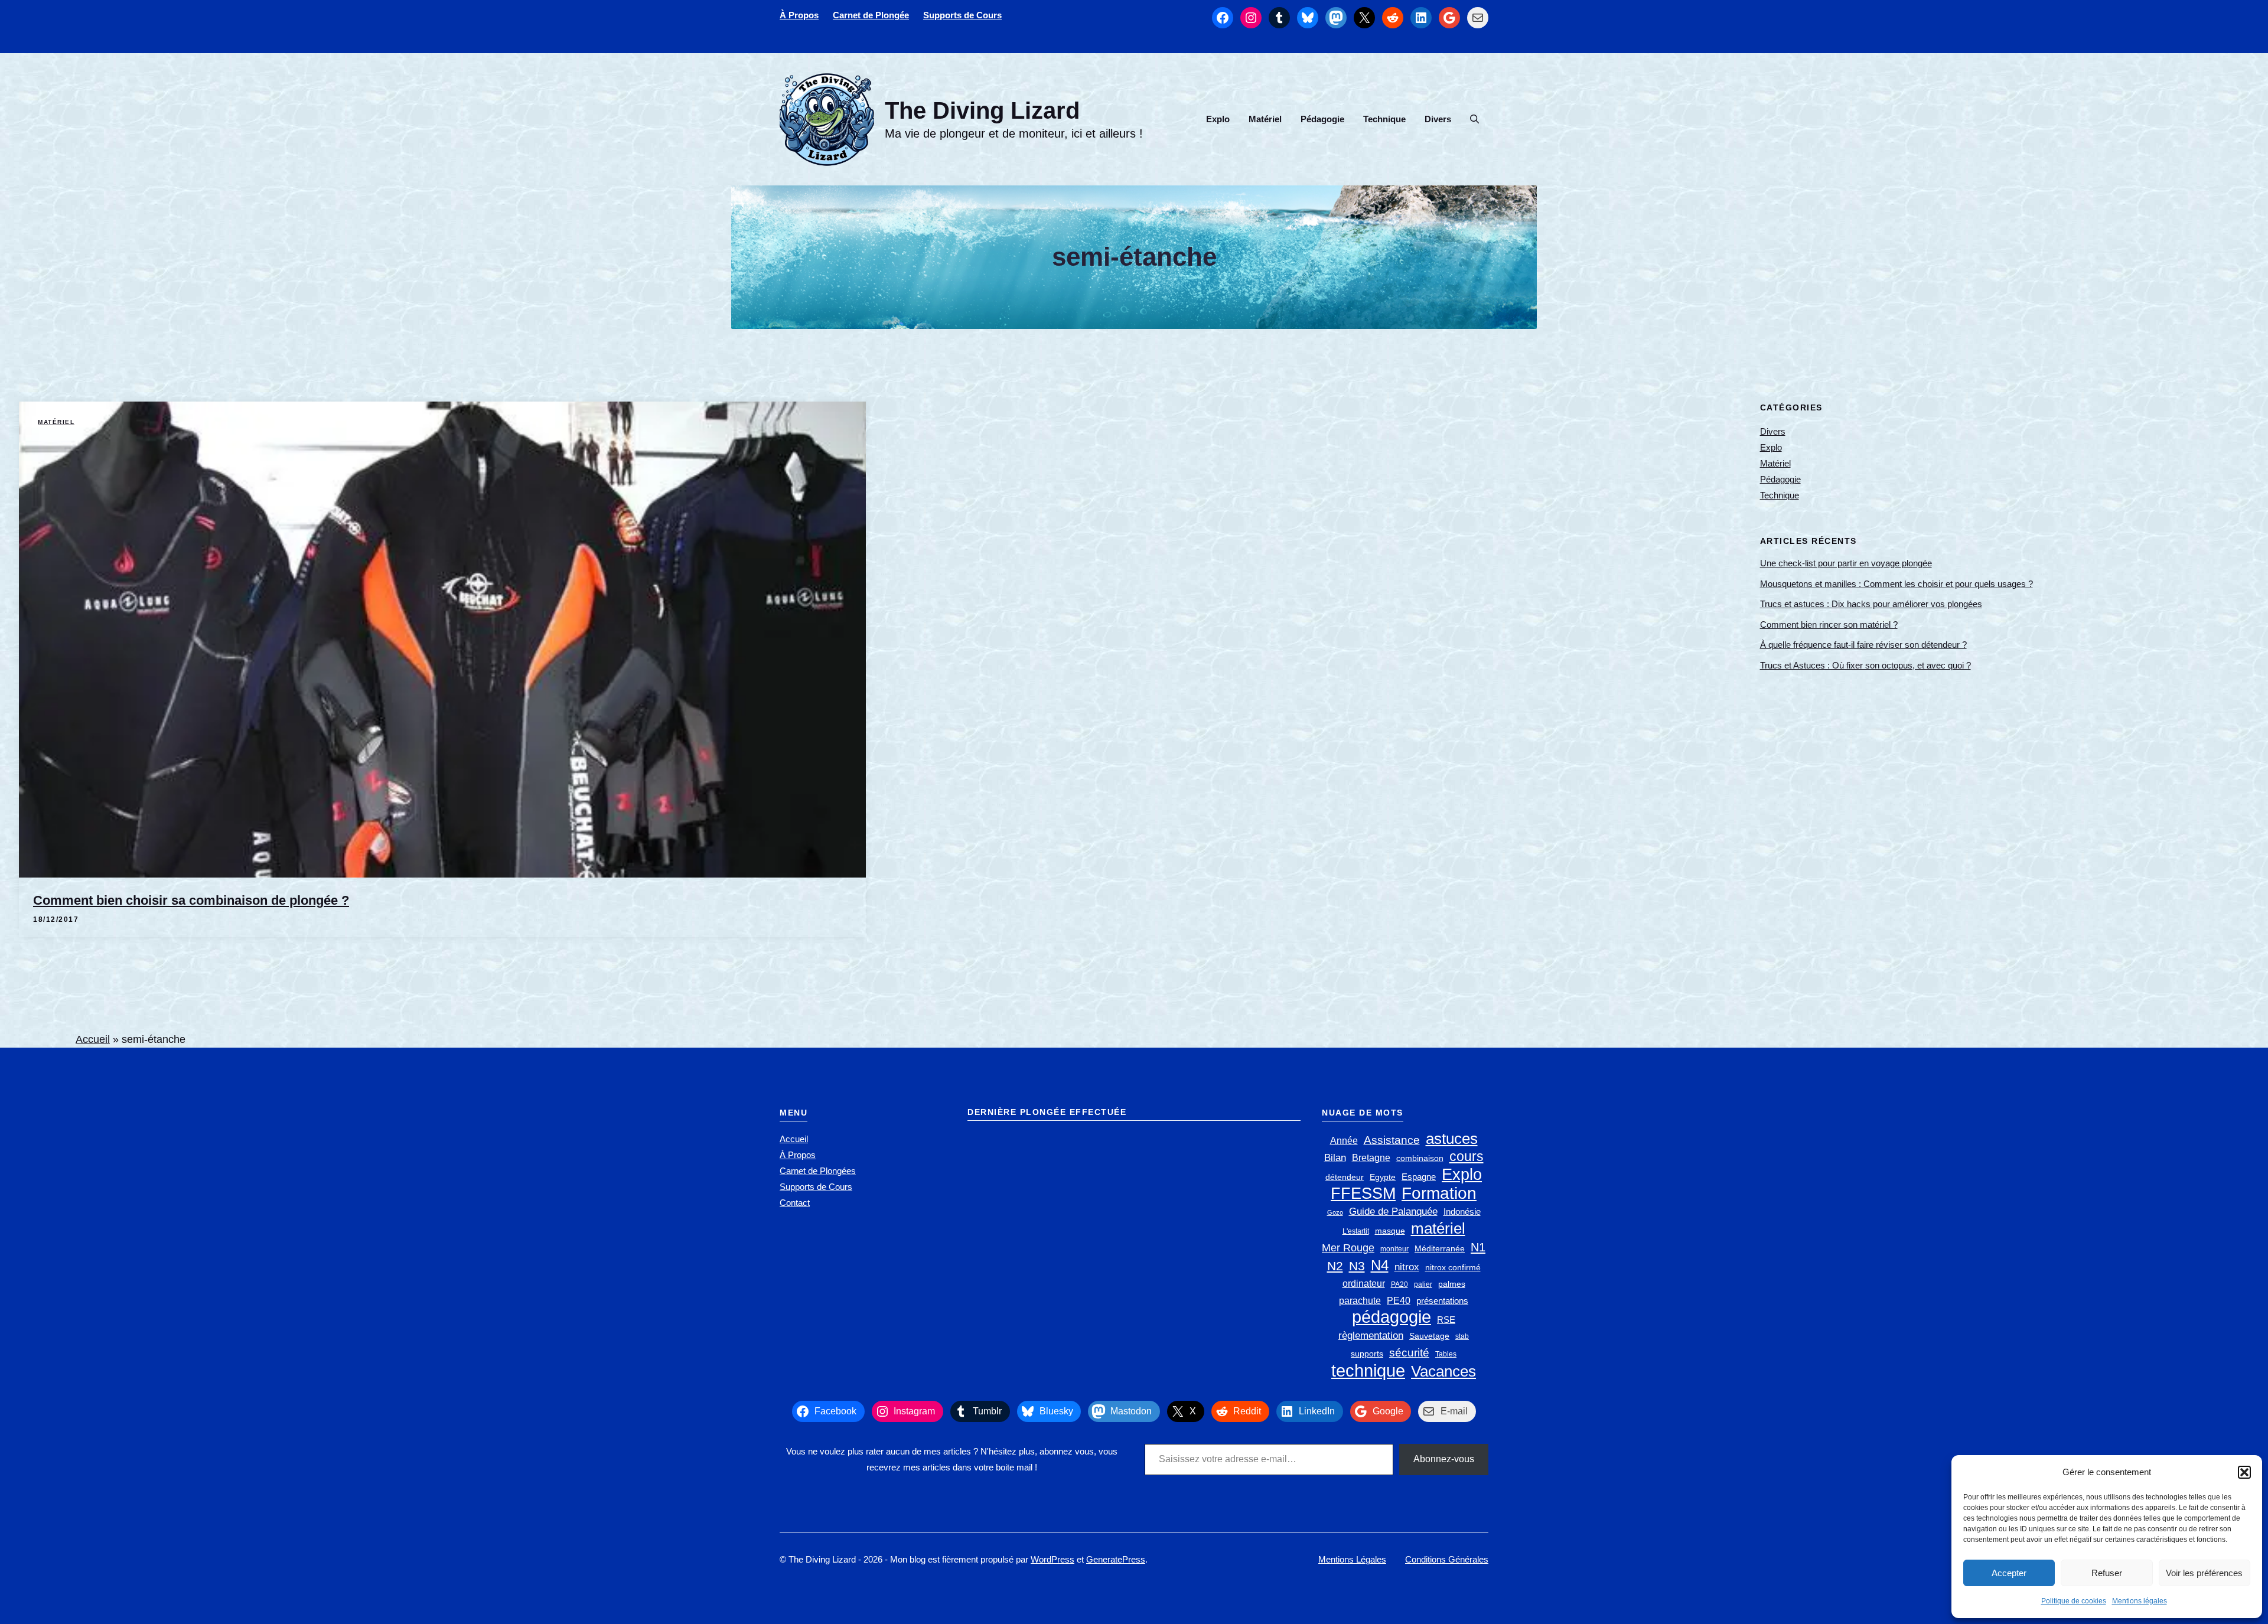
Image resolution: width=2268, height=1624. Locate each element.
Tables (1446, 1354)
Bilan (1335, 1158)
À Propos (799, 15)
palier (1423, 1284)
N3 (1357, 1266)
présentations (1442, 1301)
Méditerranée (1440, 1249)
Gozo (1335, 1212)
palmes (1452, 1284)
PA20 (1399, 1284)
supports (1367, 1354)
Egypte (1383, 1177)
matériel (1438, 1229)
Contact (795, 1203)
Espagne (1419, 1177)
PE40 (1399, 1301)
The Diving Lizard (982, 110)
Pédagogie (1322, 119)
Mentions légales (2140, 1601)
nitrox (1407, 1267)
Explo (1218, 119)
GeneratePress (1116, 1559)
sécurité (1409, 1353)
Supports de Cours (962, 15)
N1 (1478, 1247)
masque (1390, 1231)
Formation (1439, 1193)
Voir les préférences (2204, 1573)
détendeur (1345, 1177)
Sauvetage (1429, 1336)
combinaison (1420, 1158)
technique (1368, 1370)
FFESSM (1363, 1193)
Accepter (2009, 1573)
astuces (1452, 1139)
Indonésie (1462, 1212)
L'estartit (1356, 1231)
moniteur (1394, 1249)
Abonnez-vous (1444, 1459)
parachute (1360, 1301)
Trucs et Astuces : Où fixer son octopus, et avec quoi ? (1865, 665)
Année (1344, 1141)
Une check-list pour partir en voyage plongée (1846, 563)
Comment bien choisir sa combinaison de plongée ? (191, 900)
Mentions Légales (1352, 1559)
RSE (1446, 1320)
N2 (1335, 1266)
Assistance (1392, 1140)
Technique (1384, 119)
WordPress (1052, 1559)
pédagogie (1392, 1317)
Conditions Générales (1447, 1559)
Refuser (2107, 1573)
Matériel (1265, 119)
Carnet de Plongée (871, 15)
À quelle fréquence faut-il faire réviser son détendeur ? (1863, 645)
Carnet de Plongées (818, 1171)
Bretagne (1371, 1158)
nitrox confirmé (1453, 1268)
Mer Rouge (1348, 1248)
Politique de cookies (2074, 1601)
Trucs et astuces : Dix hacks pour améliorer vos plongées (1871, 604)
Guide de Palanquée (1393, 1212)
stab (1462, 1336)
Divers (1438, 119)
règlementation (1371, 1335)
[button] (2244, 1472)
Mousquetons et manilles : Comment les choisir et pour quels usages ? (1896, 584)
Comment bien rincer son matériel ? (1829, 625)
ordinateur (1364, 1284)
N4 (1380, 1265)
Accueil (93, 1039)
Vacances (1443, 1372)
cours (1467, 1156)
